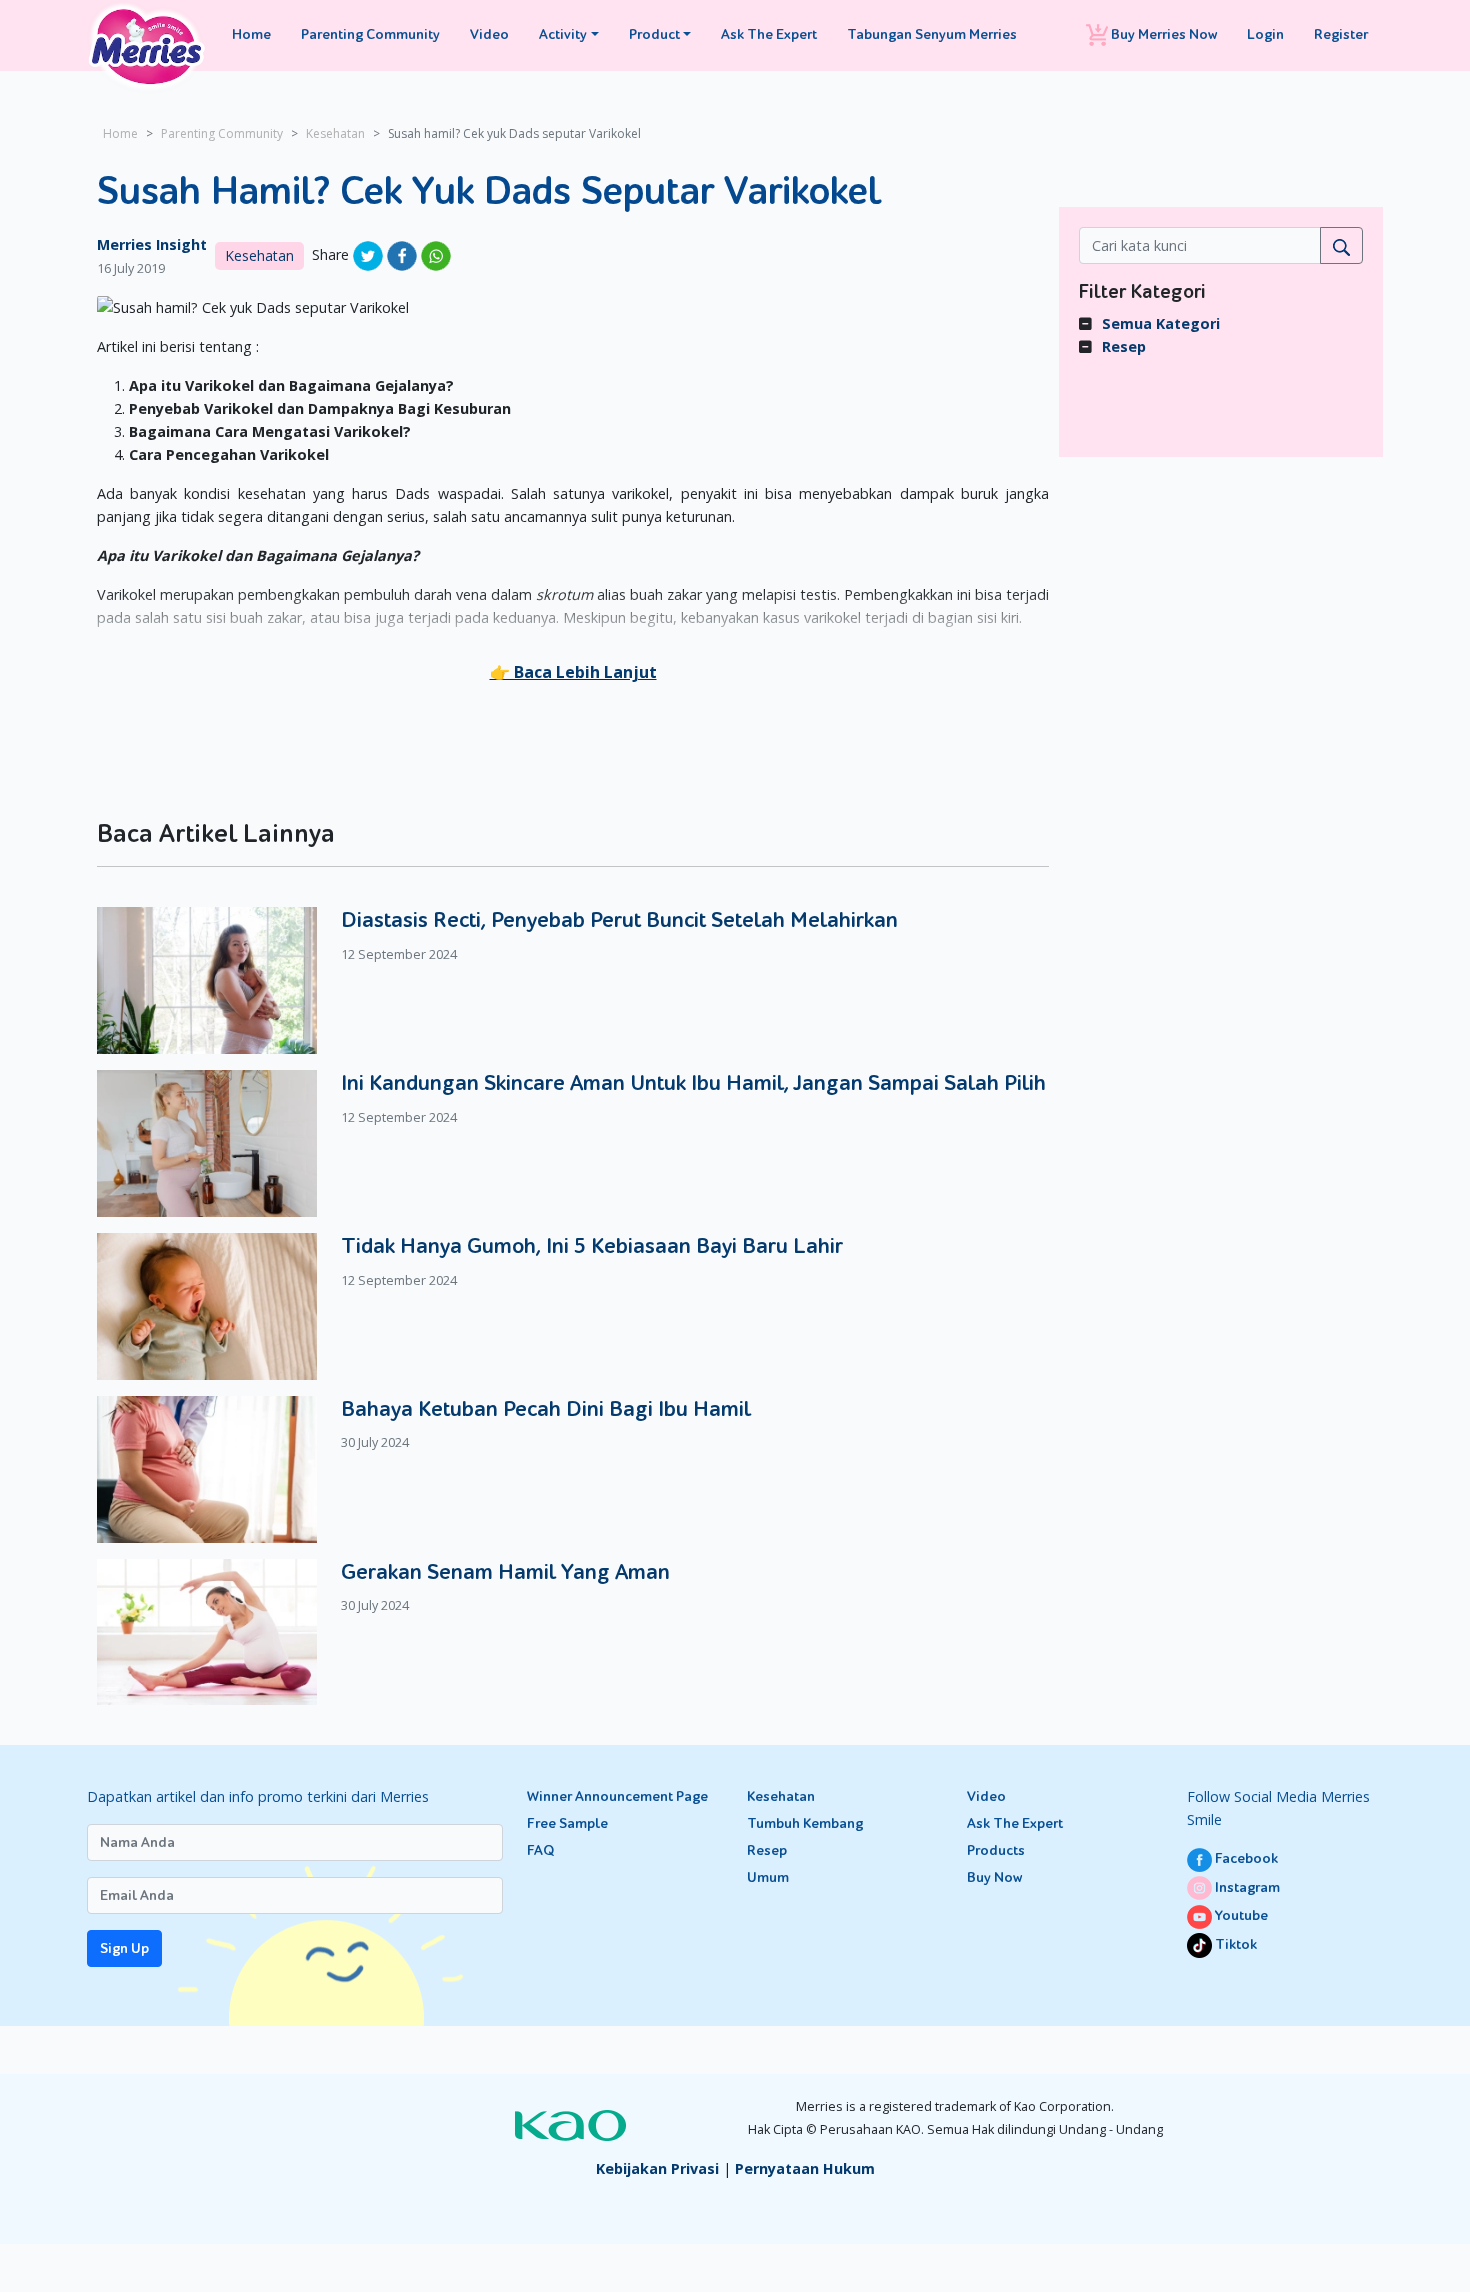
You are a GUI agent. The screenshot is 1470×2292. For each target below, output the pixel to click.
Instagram (1246, 1887)
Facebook (1245, 1858)
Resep (1124, 346)
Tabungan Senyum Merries (932, 34)
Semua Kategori (1161, 323)
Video (489, 34)
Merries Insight (152, 244)
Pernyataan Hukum (805, 2168)
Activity (563, 34)
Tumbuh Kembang (805, 1823)
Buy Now (994, 1877)
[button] (573, 672)
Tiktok (1234, 1944)
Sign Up (124, 1948)
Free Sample (567, 1823)
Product (654, 34)
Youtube (1240, 1915)
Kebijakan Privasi (657, 2168)
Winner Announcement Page (617, 1796)
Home (251, 34)
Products (996, 1850)
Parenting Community (370, 34)
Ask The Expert (769, 34)
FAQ (540, 1850)
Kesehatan (335, 133)
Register (1341, 34)
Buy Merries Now (1162, 34)
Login (1265, 34)
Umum (768, 1877)
